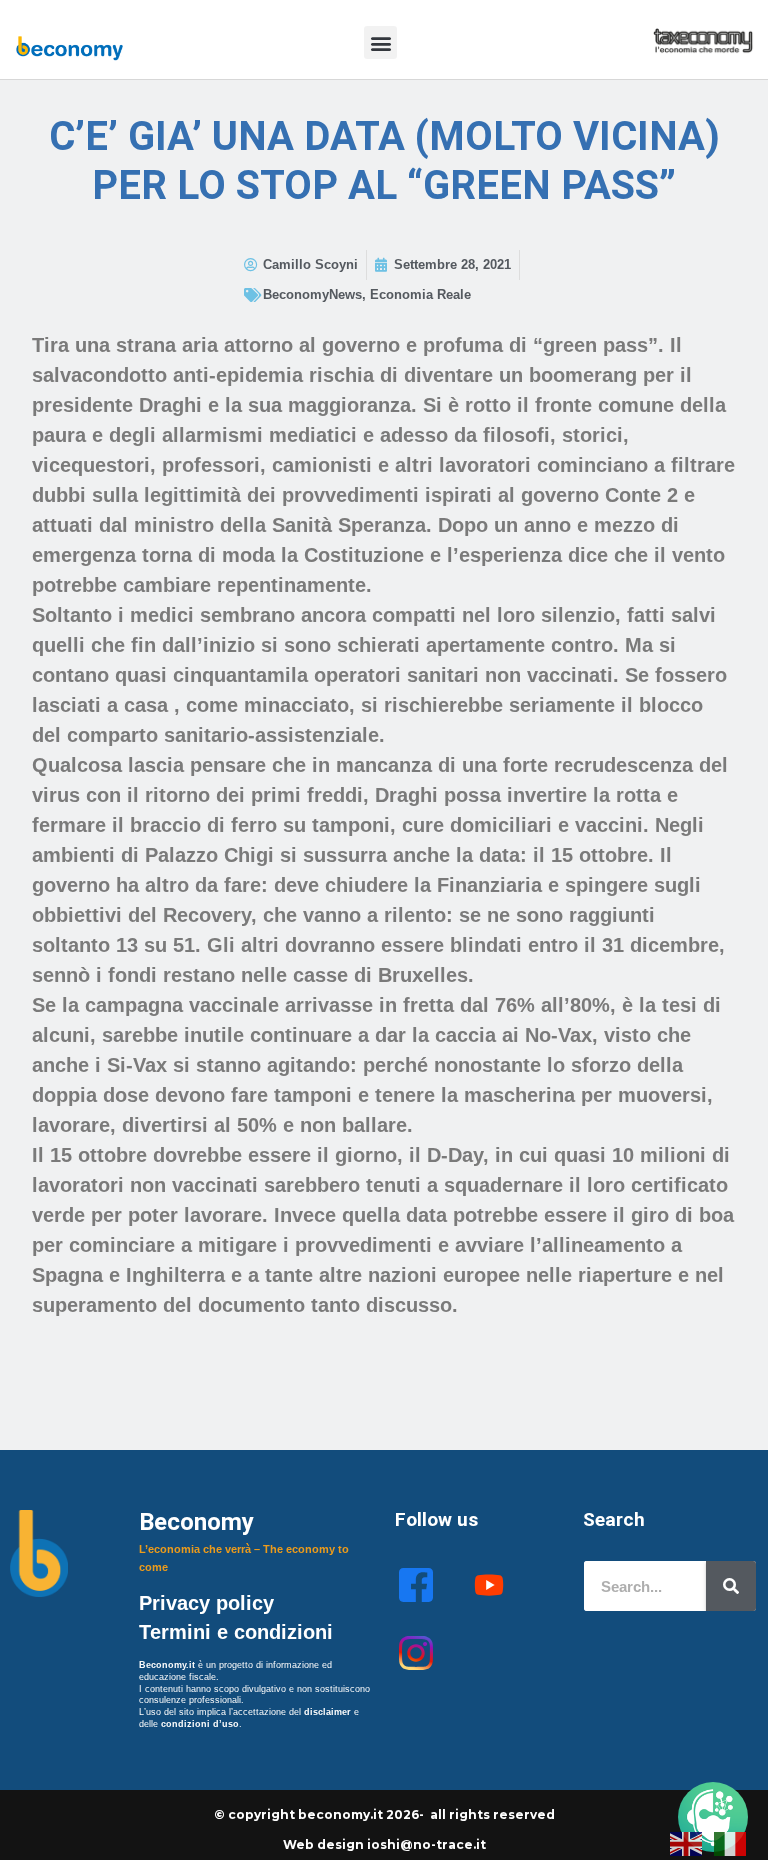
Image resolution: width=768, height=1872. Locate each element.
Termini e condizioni (236, 1632)
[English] (687, 1842)
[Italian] (731, 1842)
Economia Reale (420, 294)
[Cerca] (731, 1586)
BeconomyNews (312, 294)
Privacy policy (209, 1603)
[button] (380, 42)
